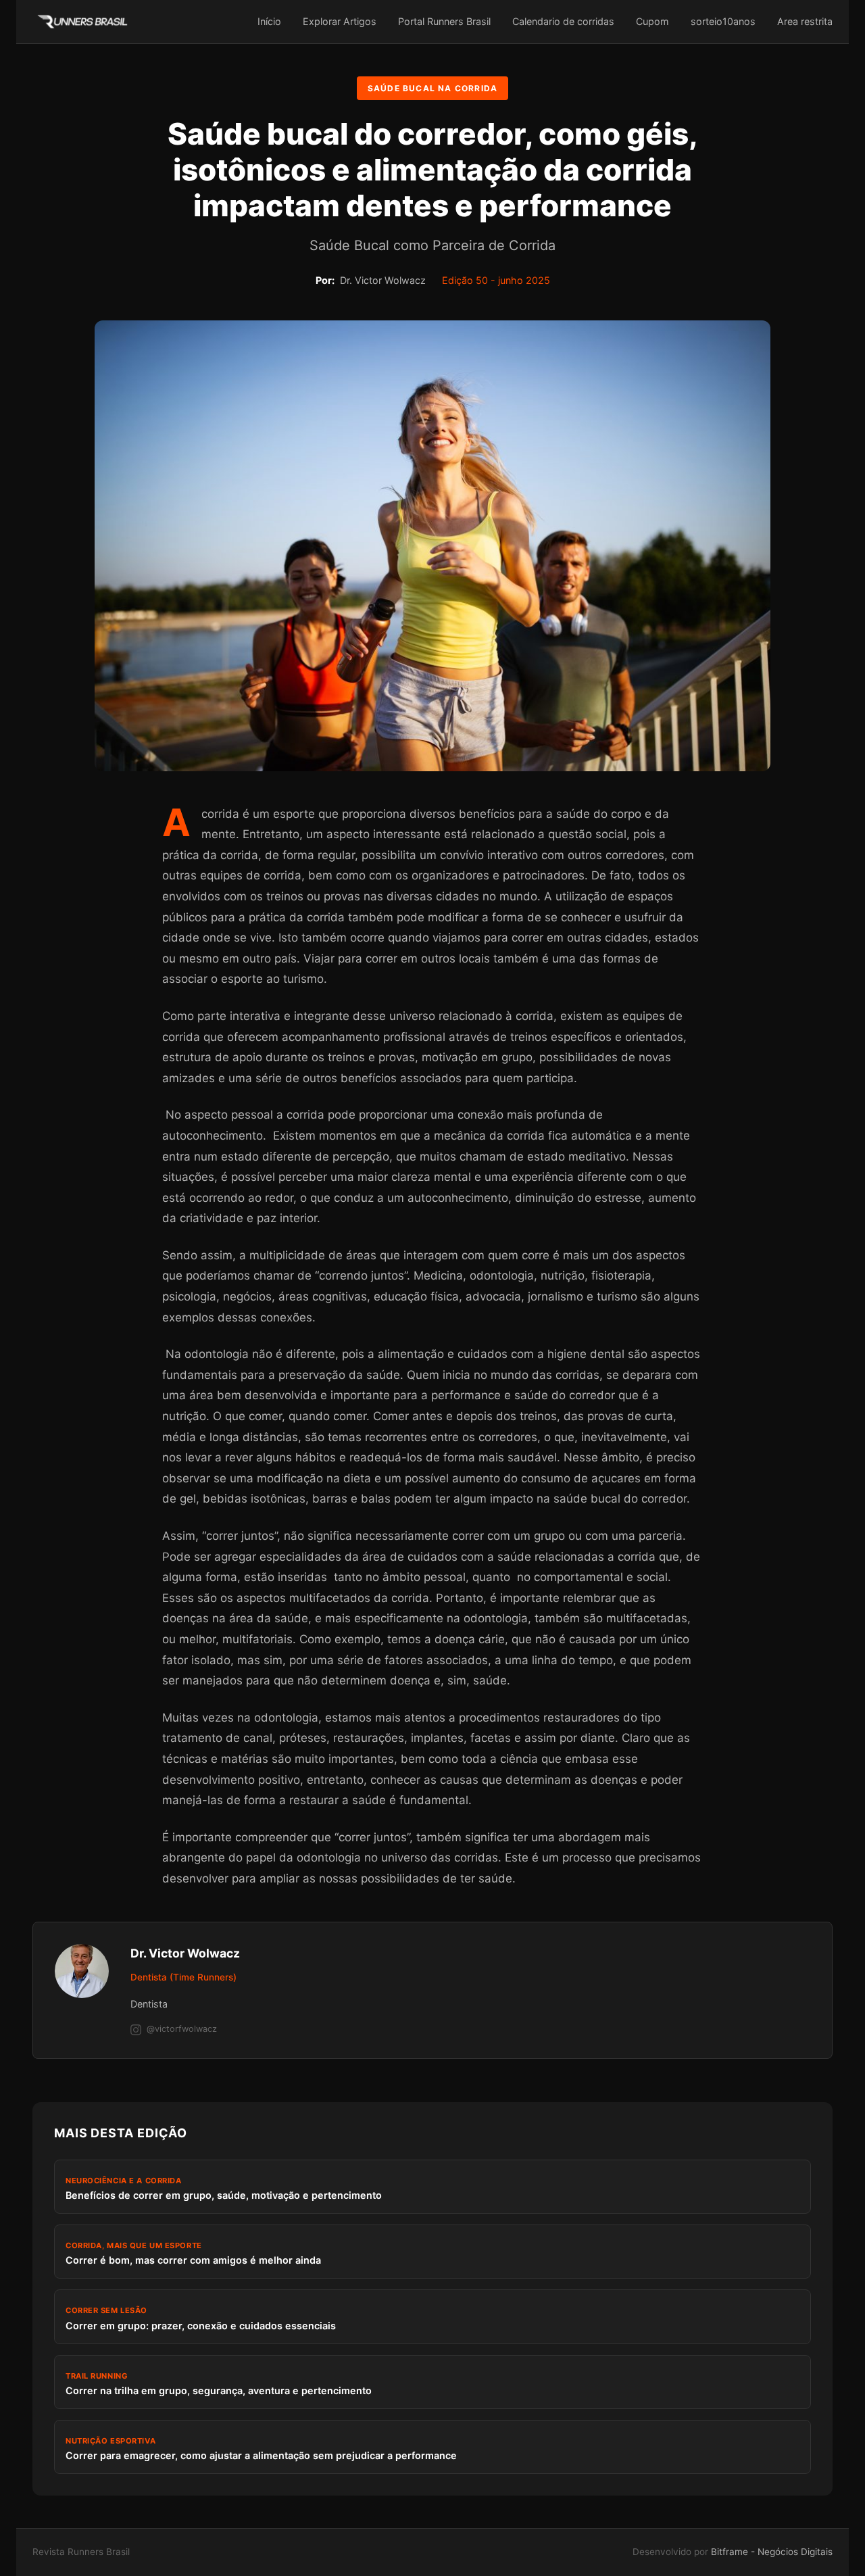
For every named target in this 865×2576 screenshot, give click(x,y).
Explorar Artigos (340, 21)
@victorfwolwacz (182, 2029)
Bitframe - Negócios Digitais (772, 2552)
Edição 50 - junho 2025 (496, 280)
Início (269, 21)
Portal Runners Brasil (444, 21)
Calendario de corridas (563, 21)
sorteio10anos (723, 21)
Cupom (652, 21)
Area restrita (805, 21)
